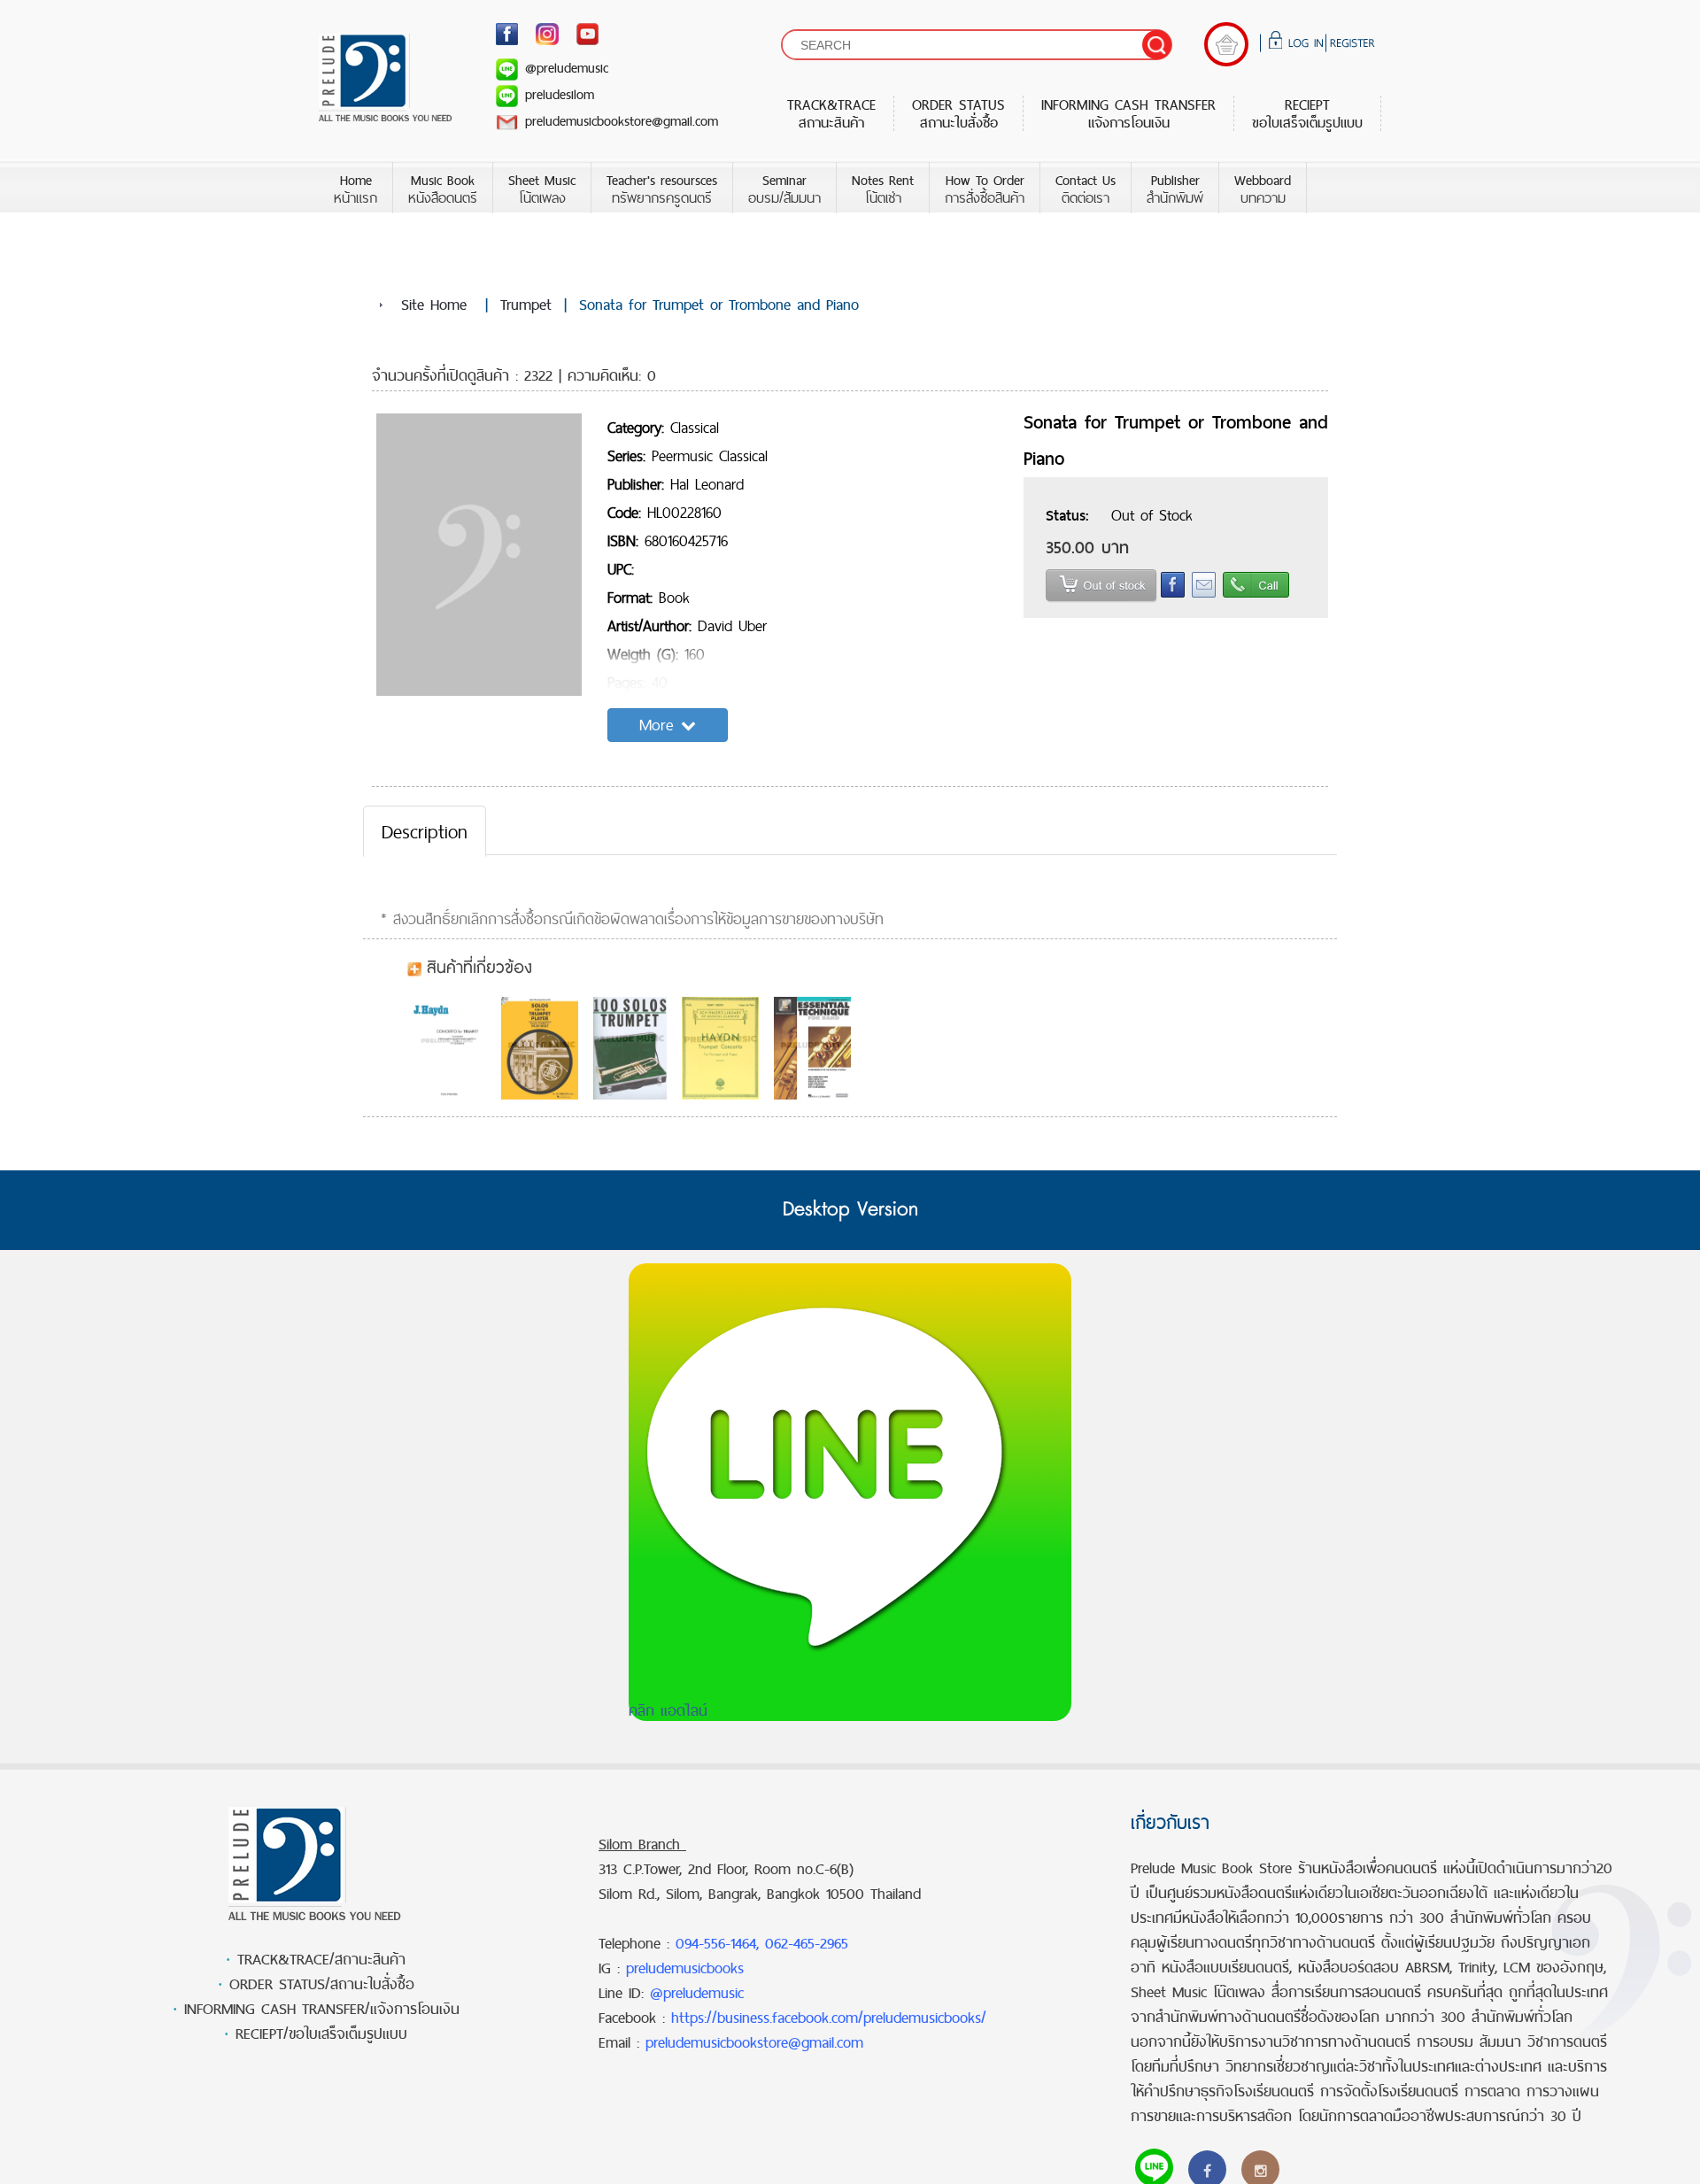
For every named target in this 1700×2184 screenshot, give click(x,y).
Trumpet (526, 305)
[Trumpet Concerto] (725, 1048)
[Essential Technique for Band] (817, 1048)
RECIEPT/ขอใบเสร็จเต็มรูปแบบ (321, 2034)
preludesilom (560, 94)
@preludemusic (567, 68)
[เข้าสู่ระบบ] (1293, 46)
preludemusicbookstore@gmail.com (622, 121)
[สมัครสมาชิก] (1350, 46)
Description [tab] (425, 831)
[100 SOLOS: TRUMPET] (635, 1048)
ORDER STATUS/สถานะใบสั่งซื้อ (322, 1984)
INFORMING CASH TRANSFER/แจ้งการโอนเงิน (322, 2009)
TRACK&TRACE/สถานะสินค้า (321, 1959)
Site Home (434, 305)
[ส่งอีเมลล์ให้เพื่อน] (1200, 594)
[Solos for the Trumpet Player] (544, 1048)
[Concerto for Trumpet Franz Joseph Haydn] (452, 1048)
